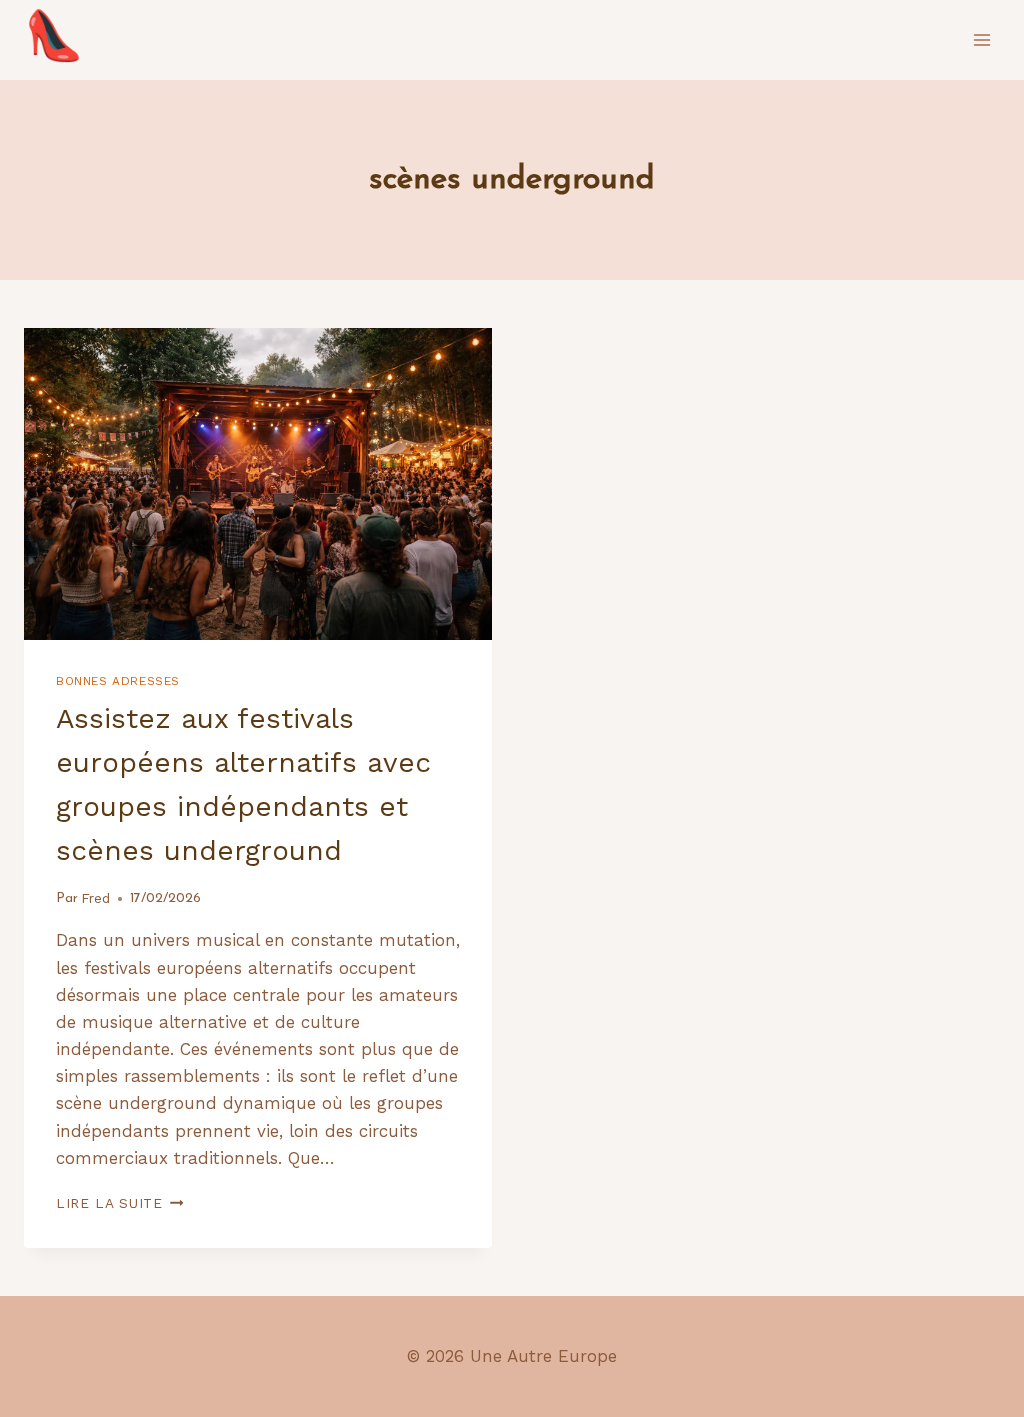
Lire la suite (119, 1203)
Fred (95, 898)
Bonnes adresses (118, 681)
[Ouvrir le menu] (981, 39)
